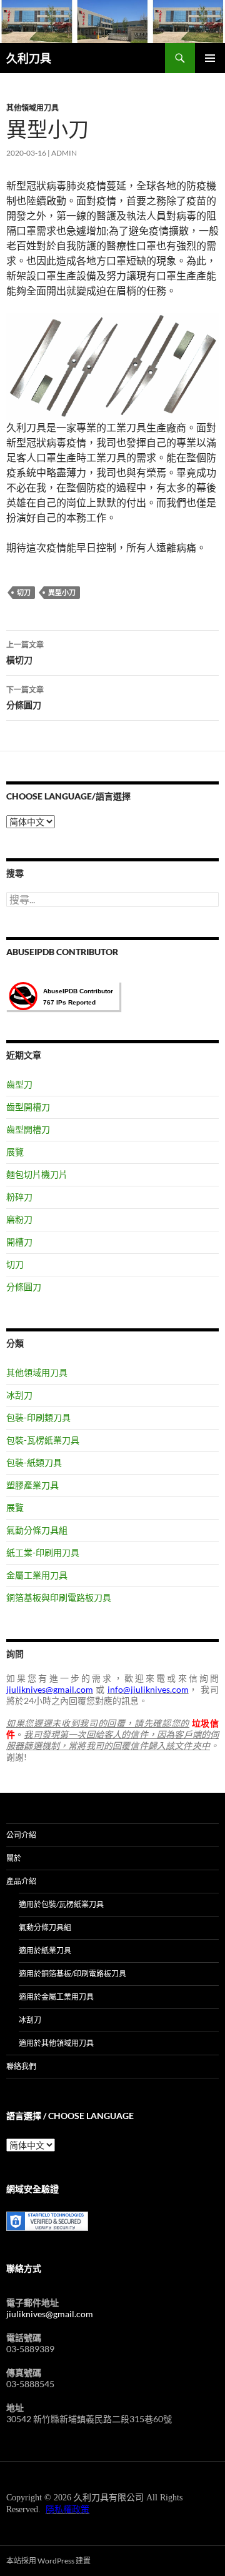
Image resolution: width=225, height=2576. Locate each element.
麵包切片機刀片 (37, 1174)
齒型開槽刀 (28, 1107)
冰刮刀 (19, 1395)
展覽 (15, 1152)
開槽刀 (19, 1242)
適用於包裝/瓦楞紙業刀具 (61, 1904)
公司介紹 (21, 1835)
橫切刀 (25, 653)
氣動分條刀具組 (37, 1530)
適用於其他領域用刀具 (56, 2043)
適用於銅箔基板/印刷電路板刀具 (72, 1974)
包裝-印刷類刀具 (38, 1417)
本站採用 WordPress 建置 (48, 2561)
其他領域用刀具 (32, 108)
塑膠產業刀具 (32, 1485)
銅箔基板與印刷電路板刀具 (59, 1597)
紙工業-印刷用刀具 (43, 1552)
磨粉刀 (19, 1219)
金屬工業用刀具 (37, 1575)
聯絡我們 (21, 2066)
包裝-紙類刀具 (34, 1462)
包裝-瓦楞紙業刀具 (43, 1440)
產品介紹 (21, 1881)
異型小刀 (62, 592)
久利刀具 (29, 58)
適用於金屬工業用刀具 (56, 1997)
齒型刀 (19, 1084)
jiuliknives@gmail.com (50, 2314)
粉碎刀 (19, 1197)
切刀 (24, 592)
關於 (14, 1858)
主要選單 (210, 58)
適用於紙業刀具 (45, 1951)
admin (64, 153)
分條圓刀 (25, 698)
